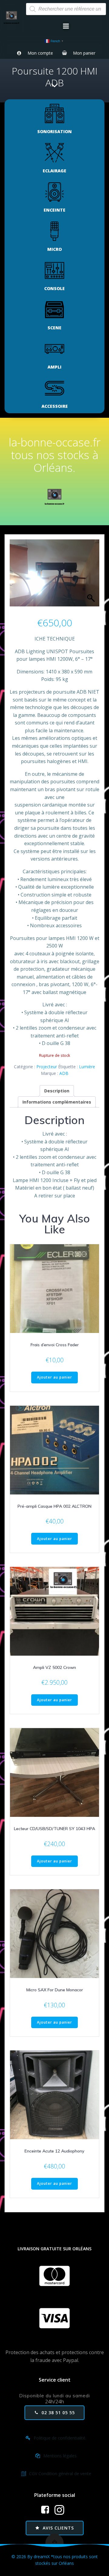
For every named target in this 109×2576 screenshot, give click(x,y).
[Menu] (66, 26)
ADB (64, 1073)
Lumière (87, 1067)
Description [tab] (57, 1091)
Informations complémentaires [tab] (57, 1102)
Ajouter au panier (54, 1377)
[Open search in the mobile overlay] (66, 9)
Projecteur (47, 1067)
